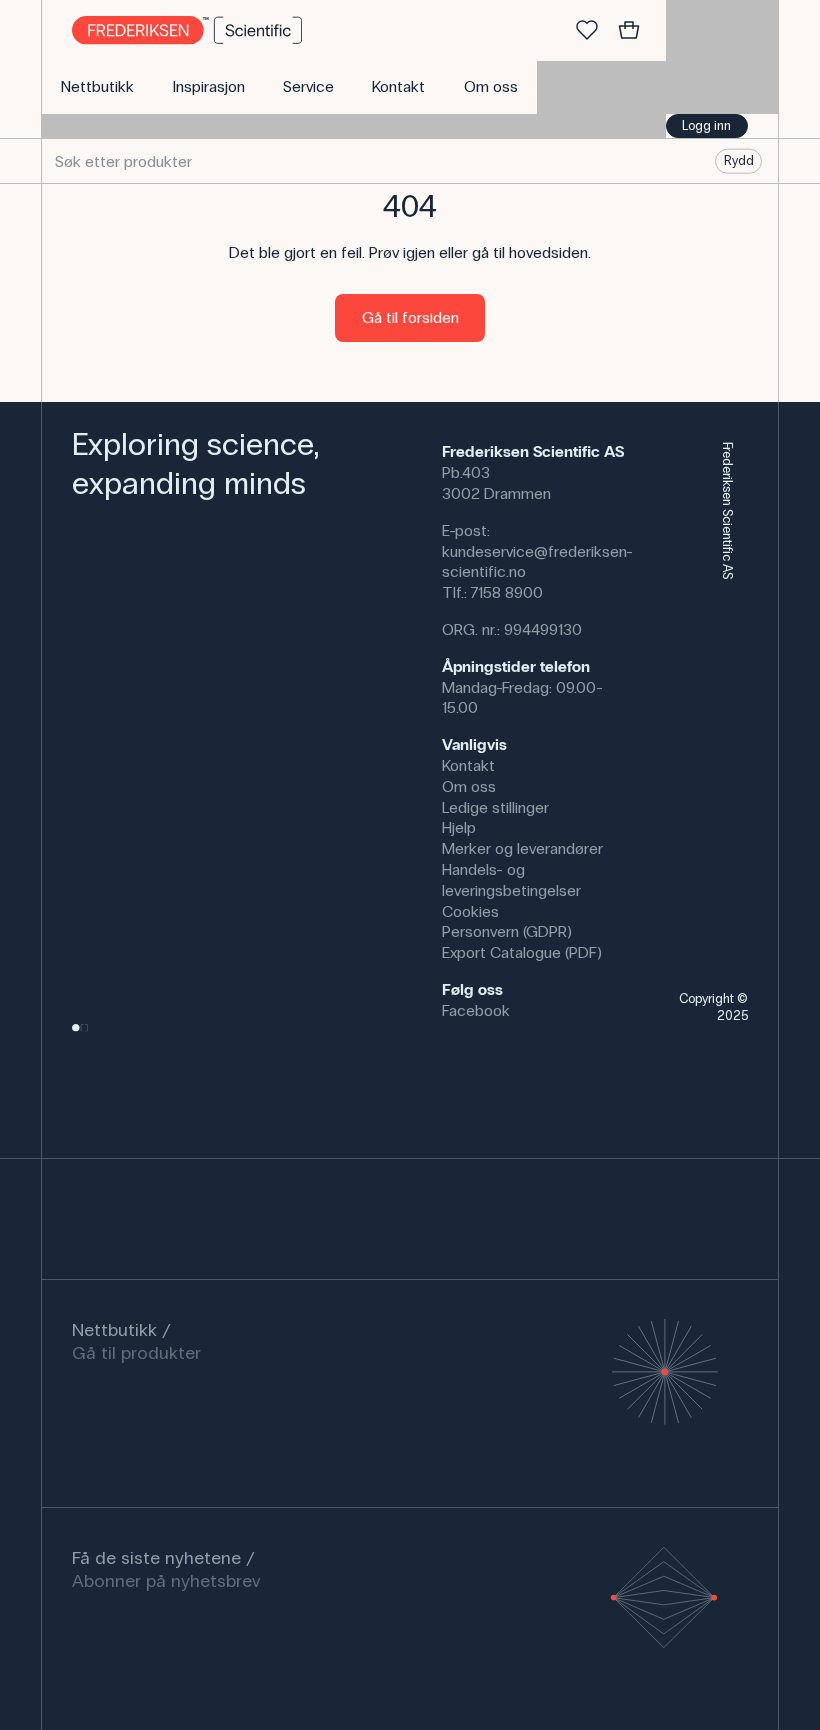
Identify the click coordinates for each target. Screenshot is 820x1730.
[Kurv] (629, 31)
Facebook (476, 1010)
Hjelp (459, 827)
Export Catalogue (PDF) (522, 952)
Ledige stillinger (495, 807)
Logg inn (706, 126)
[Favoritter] (587, 31)
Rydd (739, 161)
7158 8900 (507, 592)
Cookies (470, 911)
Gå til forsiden (410, 317)
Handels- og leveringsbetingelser (511, 880)
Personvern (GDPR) (507, 931)
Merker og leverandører (522, 848)
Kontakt (468, 765)
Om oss (469, 786)
